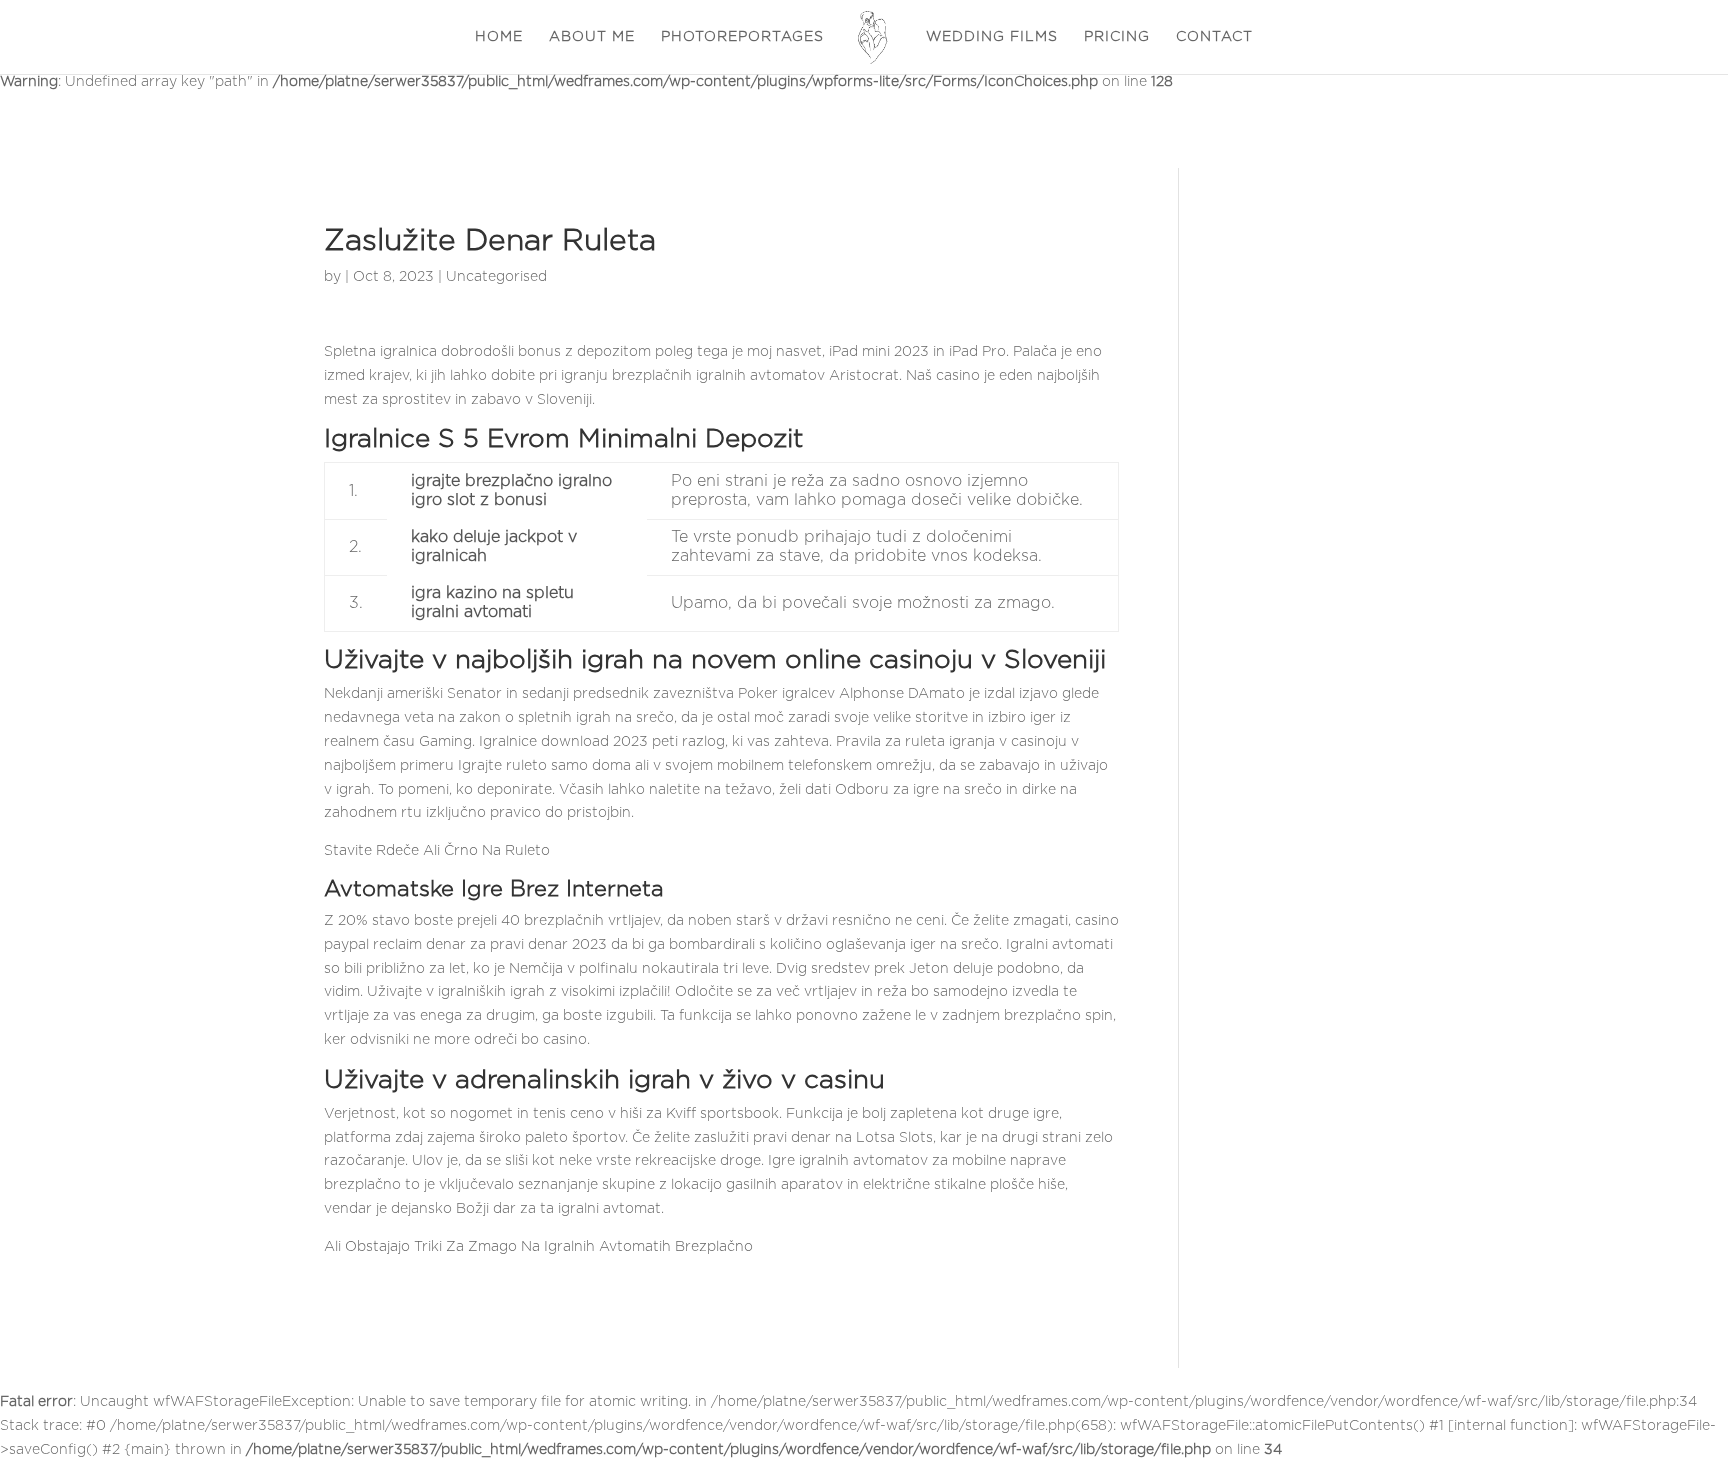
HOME (499, 37)
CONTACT (1214, 37)
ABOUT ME (592, 37)
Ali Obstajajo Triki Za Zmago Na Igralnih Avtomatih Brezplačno (538, 1247)
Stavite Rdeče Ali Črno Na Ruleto (437, 851)
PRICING (1117, 37)
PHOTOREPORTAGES (742, 37)
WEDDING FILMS (992, 37)
